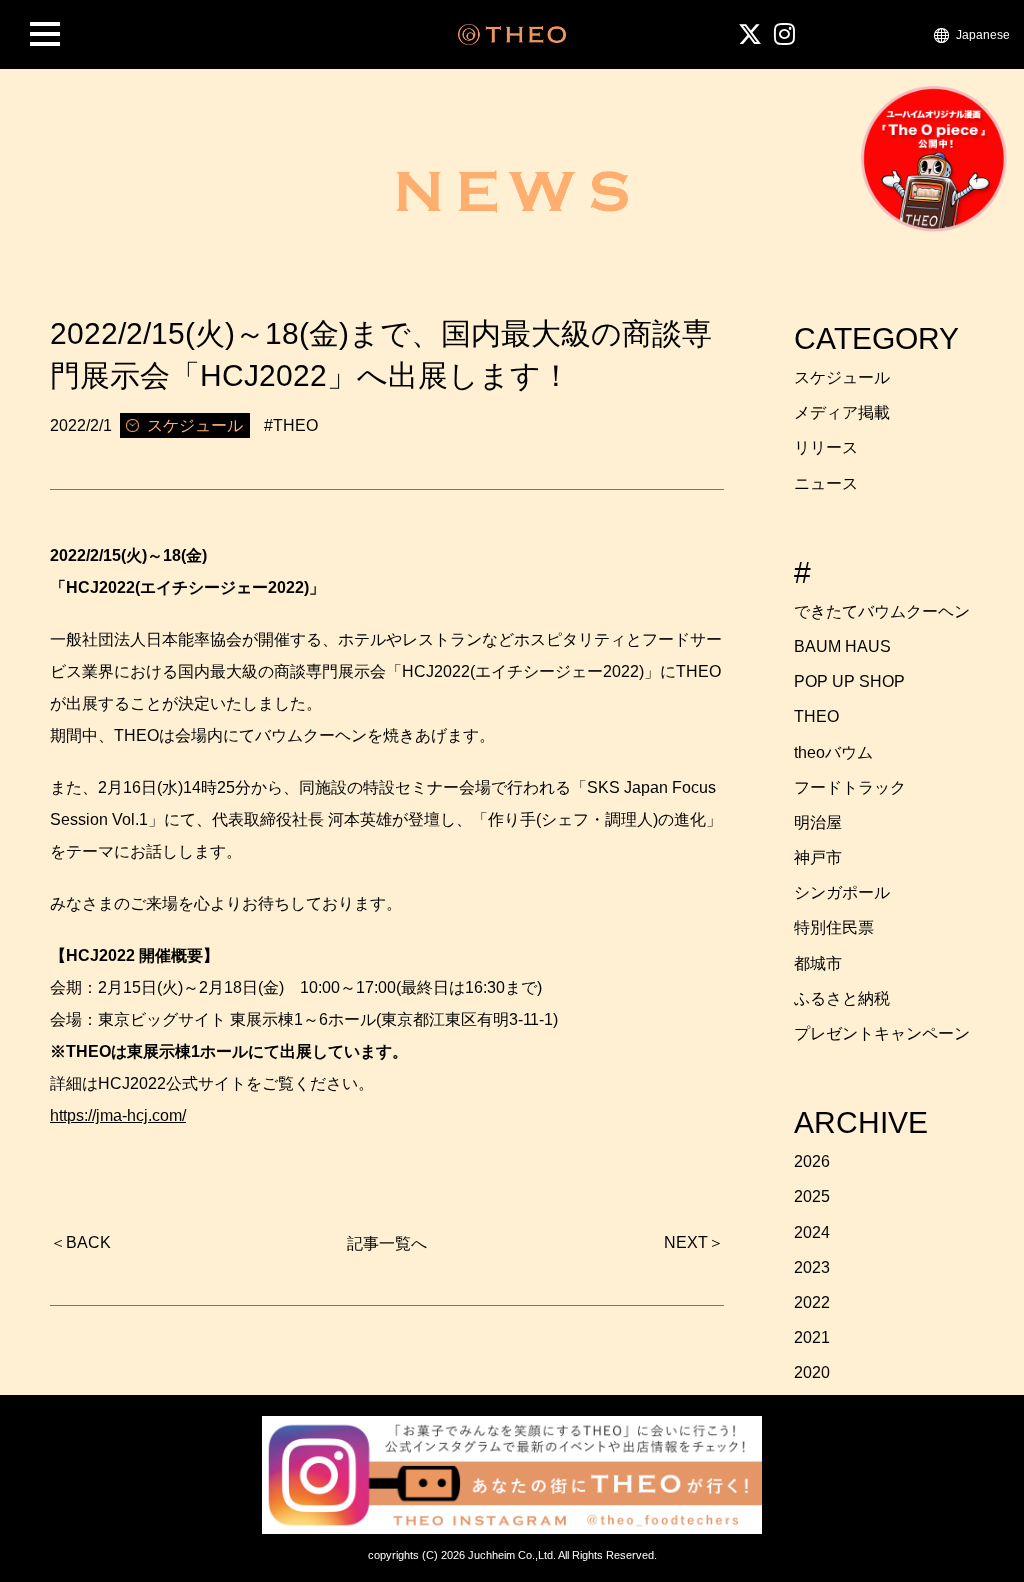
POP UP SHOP (849, 681)
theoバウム (833, 752)
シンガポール (842, 892)
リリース (826, 447)
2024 (812, 1232)
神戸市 (818, 857)
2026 (812, 1161)
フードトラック (850, 787)
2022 (812, 1302)
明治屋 (818, 822)
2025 (812, 1196)
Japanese (983, 34)
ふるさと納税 (842, 998)
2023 (812, 1267)
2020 (812, 1372)
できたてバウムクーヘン (882, 611)
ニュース (826, 483)
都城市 (818, 963)
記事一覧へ (387, 1243)
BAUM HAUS (842, 646)
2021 (812, 1337)
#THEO (291, 425)
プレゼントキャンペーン (882, 1033)
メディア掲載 (842, 412)
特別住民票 (834, 927)
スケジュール (842, 377)
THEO (816, 716)
